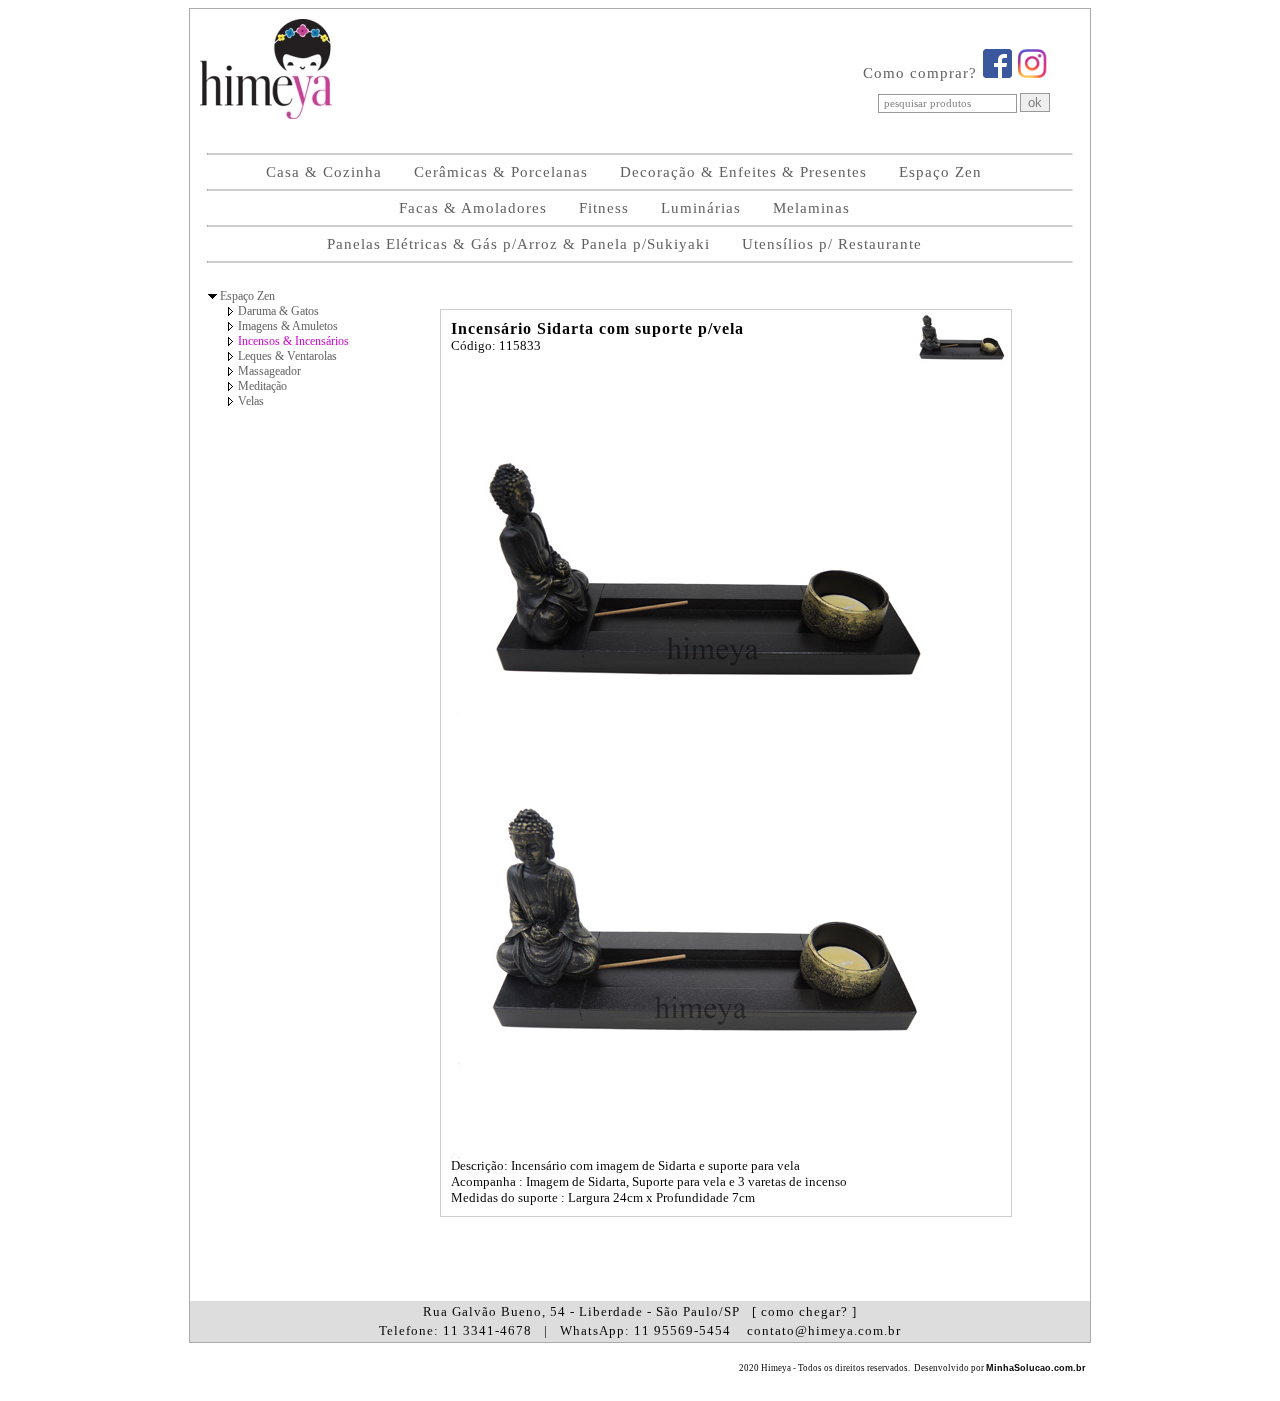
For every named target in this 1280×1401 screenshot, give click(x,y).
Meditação (262, 386)
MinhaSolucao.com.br (1036, 1368)
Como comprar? (920, 73)
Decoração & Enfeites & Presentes (743, 172)
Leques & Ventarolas (287, 356)
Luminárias (701, 208)
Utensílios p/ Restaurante (832, 244)
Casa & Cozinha (324, 172)
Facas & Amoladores (473, 208)
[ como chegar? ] (804, 1311)
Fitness (604, 208)
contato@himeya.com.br (824, 1330)
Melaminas (811, 208)
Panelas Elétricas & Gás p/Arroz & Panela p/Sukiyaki (518, 244)
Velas (251, 401)
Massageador (269, 371)
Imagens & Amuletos (288, 326)
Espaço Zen (940, 172)
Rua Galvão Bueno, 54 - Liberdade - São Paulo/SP (640, 1311)
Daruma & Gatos (278, 311)
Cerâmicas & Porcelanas (501, 172)
